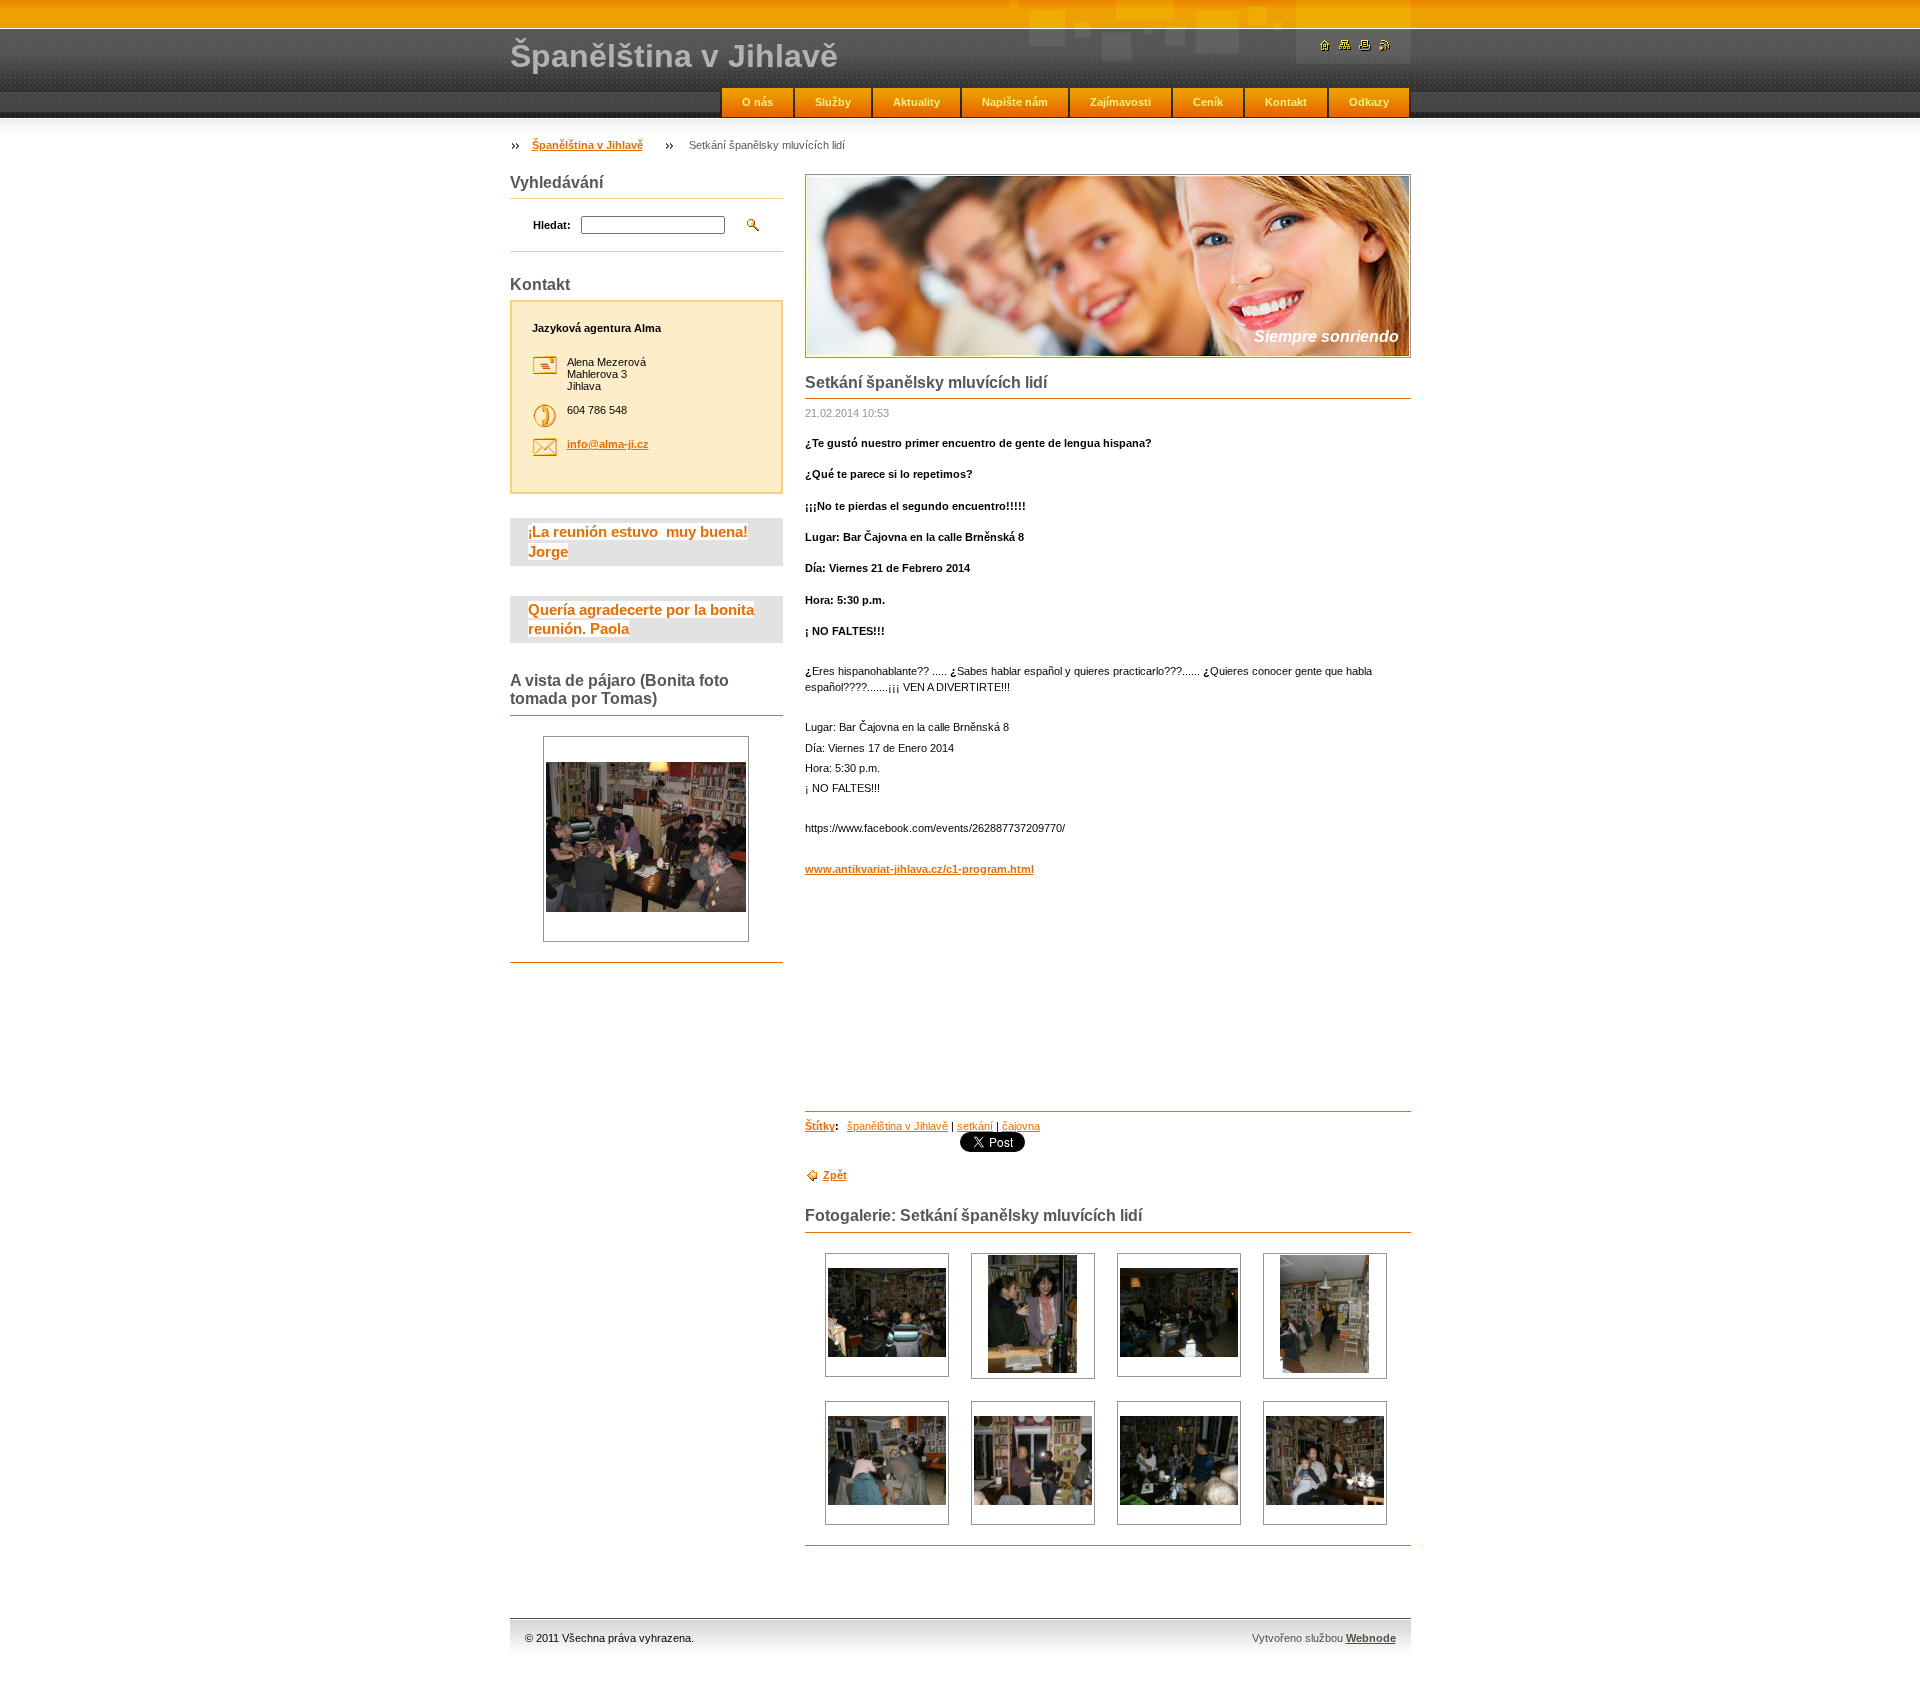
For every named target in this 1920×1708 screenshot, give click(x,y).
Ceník (1208, 102)
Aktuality (916, 102)
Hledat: (552, 225)
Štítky (820, 1126)
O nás (757, 102)
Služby (833, 102)
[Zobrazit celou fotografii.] (887, 1314)
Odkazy (1369, 102)
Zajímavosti (1120, 102)
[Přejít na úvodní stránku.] (1325, 45)
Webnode (1371, 1638)
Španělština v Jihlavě (587, 145)
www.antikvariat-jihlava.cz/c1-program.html (919, 869)
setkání (975, 1126)
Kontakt (1286, 102)
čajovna (1021, 1126)
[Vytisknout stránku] (1365, 45)
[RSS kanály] (1385, 45)
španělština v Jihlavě (897, 1126)
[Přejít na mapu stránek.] (1345, 45)
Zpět (835, 1175)
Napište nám (1015, 102)
